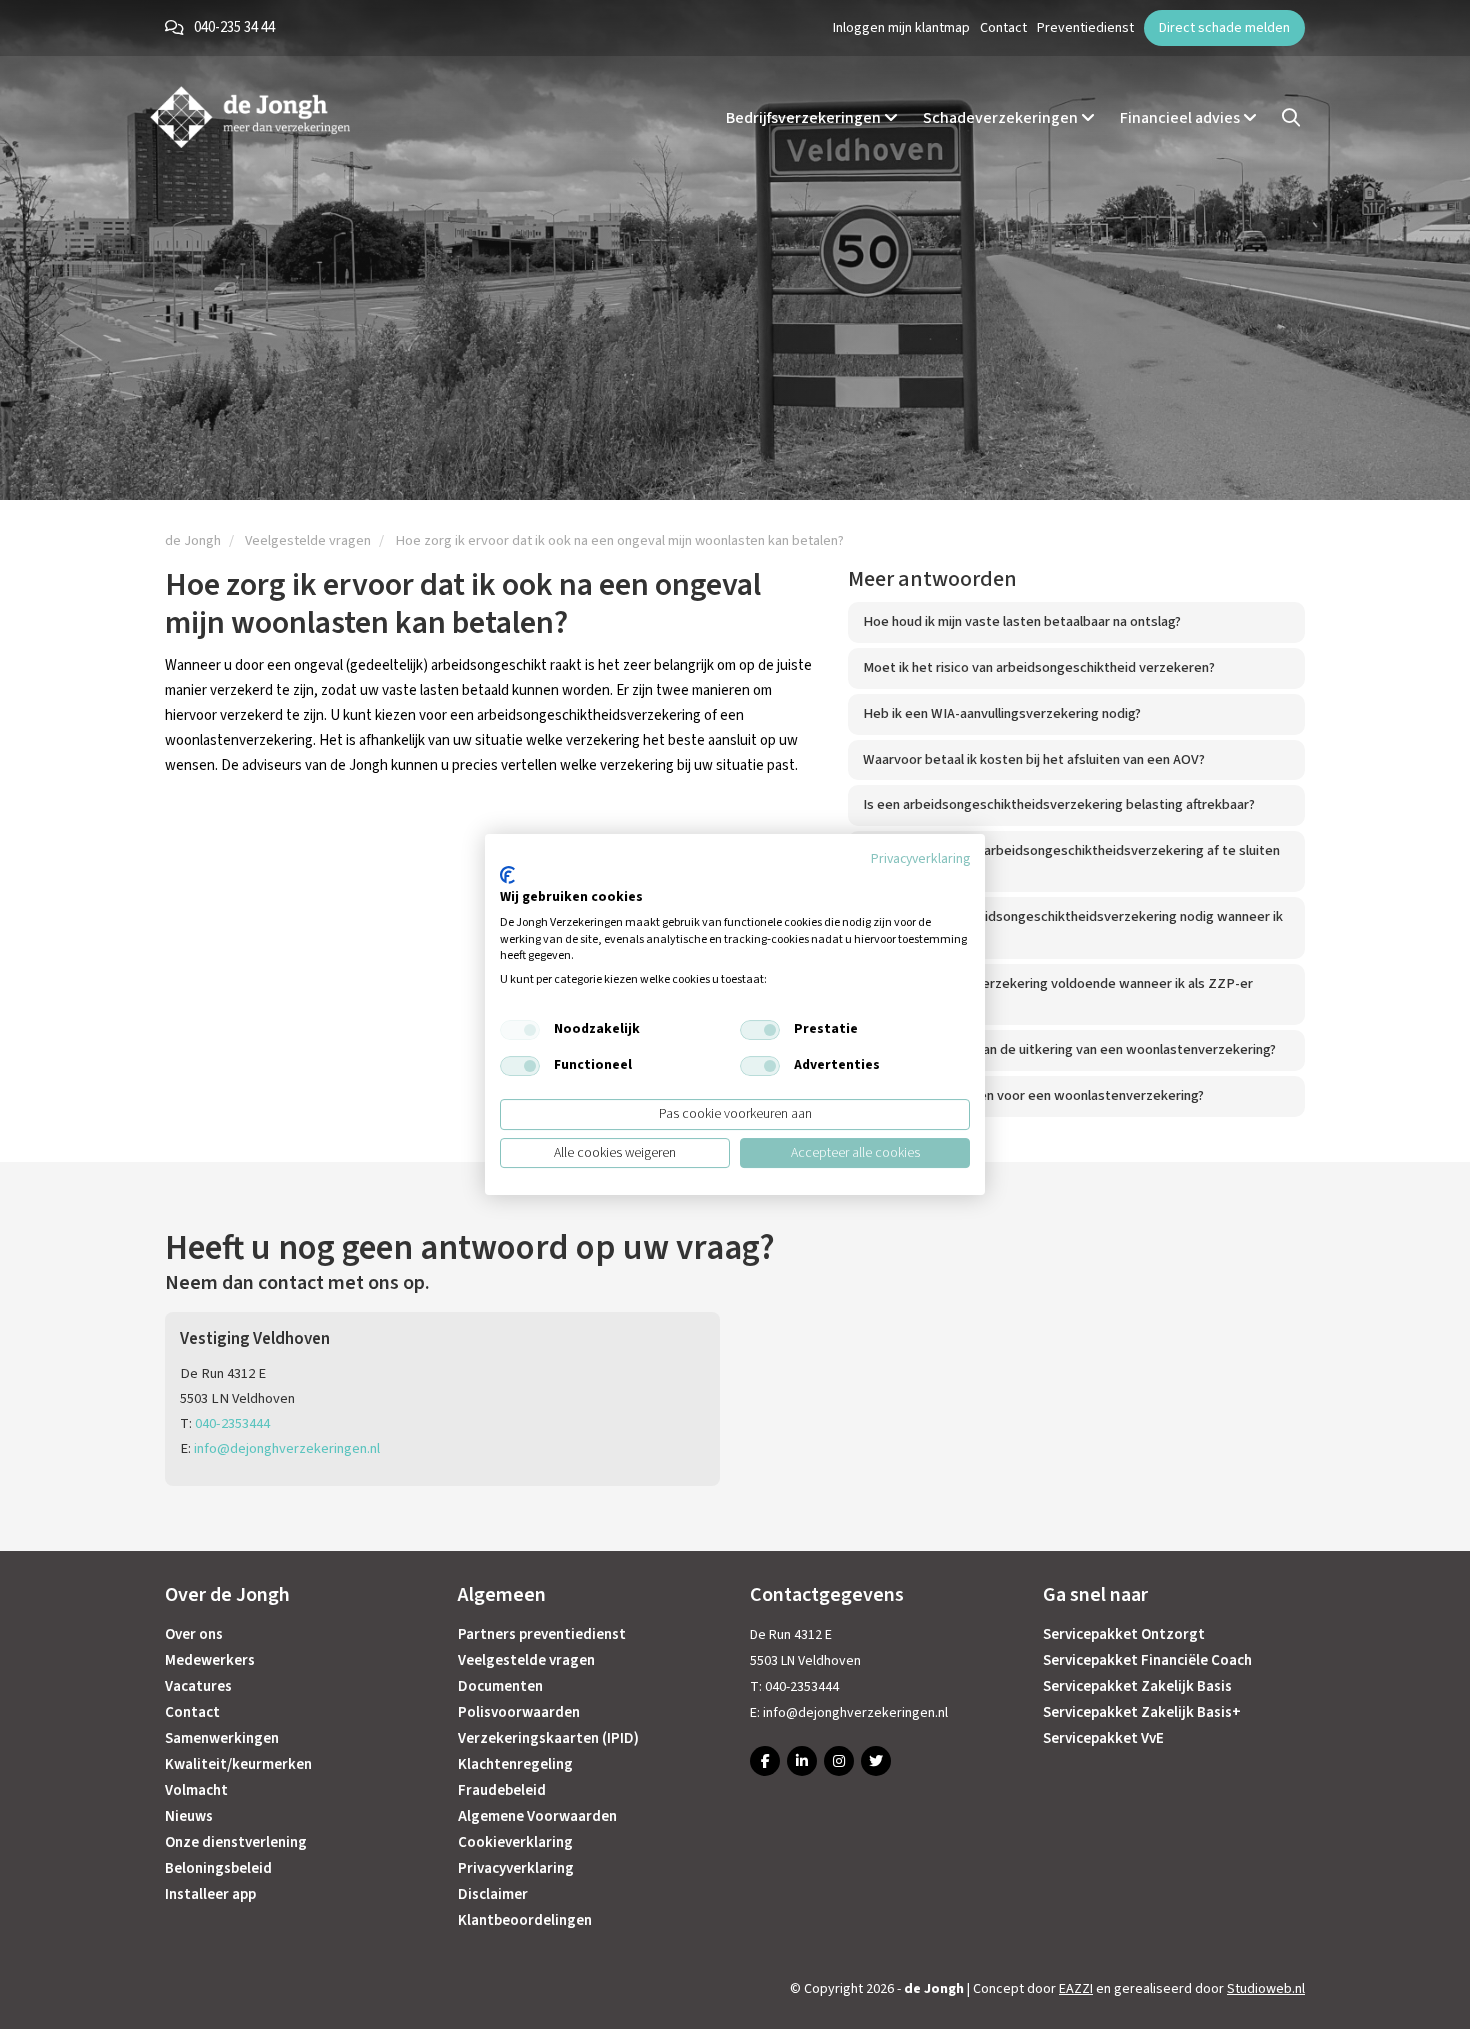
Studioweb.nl (1266, 1989)
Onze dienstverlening (236, 1842)
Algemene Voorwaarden (537, 1816)
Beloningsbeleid (218, 1868)
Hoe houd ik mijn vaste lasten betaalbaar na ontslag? (1022, 621)
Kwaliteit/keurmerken (238, 1764)
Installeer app (210, 1894)
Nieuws (189, 1816)
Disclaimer (493, 1894)
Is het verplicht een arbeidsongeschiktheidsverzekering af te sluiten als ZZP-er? (1071, 861)
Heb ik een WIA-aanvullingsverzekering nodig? (1002, 713)
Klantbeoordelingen (525, 1920)
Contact (1003, 28)
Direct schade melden (1224, 28)
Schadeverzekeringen (1002, 117)
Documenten (500, 1686)
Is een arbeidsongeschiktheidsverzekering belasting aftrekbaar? (1059, 804)
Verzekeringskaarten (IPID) (548, 1738)
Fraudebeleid (502, 1790)
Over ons (194, 1634)
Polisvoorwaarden (519, 1712)
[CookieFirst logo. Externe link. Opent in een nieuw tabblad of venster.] (507, 875)
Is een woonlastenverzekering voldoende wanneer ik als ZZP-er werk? (1058, 994)
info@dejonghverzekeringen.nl (287, 1448)
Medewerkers (210, 1660)
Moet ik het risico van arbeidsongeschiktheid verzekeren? (1039, 667)
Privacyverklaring (516, 1868)
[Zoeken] (1291, 117)
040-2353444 (232, 1423)
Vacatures (198, 1686)
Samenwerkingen (222, 1738)
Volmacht (196, 1790)
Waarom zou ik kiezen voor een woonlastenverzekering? (1033, 1095)
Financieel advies (1181, 117)
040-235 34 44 (234, 27)
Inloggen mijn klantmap (901, 28)
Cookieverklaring (515, 1842)
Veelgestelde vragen (526, 1660)
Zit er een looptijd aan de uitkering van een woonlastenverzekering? (1069, 1049)
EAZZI (1076, 1989)
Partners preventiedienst (542, 1634)
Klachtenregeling (515, 1764)
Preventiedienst (1085, 28)
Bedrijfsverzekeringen (805, 117)
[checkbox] (520, 1030)
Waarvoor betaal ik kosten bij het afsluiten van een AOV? (1034, 759)
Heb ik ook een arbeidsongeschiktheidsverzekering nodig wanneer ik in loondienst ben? (1073, 927)
